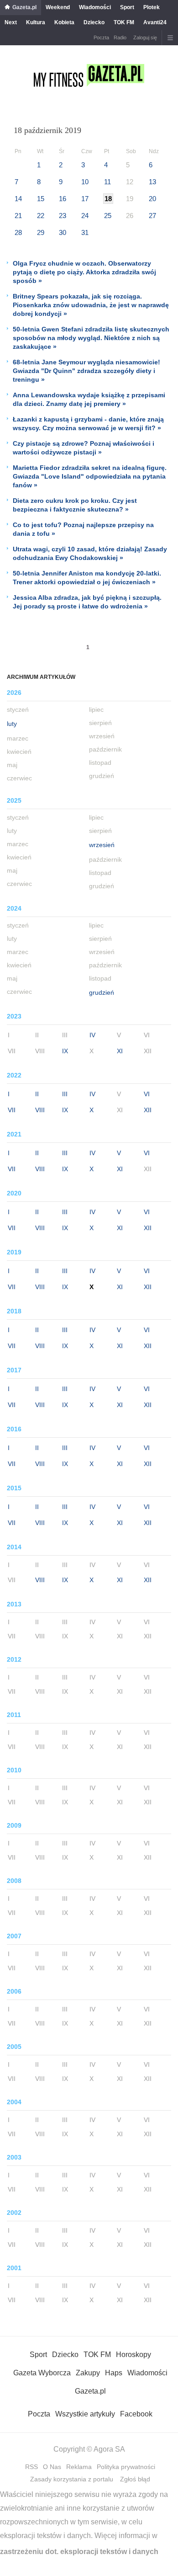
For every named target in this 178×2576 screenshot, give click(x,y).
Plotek (152, 7)
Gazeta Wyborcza (42, 2373)
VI (147, 1094)
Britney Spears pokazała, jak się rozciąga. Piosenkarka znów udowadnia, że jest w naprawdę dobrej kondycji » (91, 305)
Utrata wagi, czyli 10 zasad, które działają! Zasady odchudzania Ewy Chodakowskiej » (90, 553)
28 (18, 232)
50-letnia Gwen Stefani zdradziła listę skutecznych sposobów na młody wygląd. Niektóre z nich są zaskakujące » (91, 338)
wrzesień (102, 845)
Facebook (136, 2414)
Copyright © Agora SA (89, 2449)
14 (18, 199)
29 (41, 232)
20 (152, 199)
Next (11, 22)
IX (65, 1051)
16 (63, 199)
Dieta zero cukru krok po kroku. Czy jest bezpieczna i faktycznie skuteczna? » (75, 505)
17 (85, 199)
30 (63, 232)
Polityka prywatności (126, 2467)
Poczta (101, 37)
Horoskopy (133, 2355)
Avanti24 (155, 22)
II (37, 1094)
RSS (31, 2467)
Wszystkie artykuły (85, 2414)
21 (18, 216)
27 (152, 216)
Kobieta (64, 22)
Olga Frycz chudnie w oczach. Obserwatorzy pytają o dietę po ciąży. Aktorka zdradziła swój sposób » (84, 272)
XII (148, 1110)
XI (120, 1051)
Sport (127, 7)
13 (152, 182)
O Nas (52, 2467)
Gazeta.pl (24, 7)
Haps (114, 2373)
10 (85, 182)
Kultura (36, 22)
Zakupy (88, 2373)
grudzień (102, 992)
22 (41, 216)
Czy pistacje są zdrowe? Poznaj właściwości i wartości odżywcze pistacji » (84, 448)
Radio (120, 37)
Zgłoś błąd (135, 2479)
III (65, 1094)
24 (85, 216)
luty (12, 724)
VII (12, 1110)
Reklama (79, 2467)
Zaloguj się (145, 37)
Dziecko (94, 22)
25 (108, 216)
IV (92, 1035)
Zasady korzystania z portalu (72, 2479)
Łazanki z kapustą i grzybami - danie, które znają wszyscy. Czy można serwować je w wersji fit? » (88, 424)
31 (85, 232)
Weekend (58, 7)
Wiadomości (95, 7)
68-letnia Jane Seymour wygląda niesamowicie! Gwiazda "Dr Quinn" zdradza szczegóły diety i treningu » (86, 371)
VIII (40, 1110)
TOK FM (124, 22)
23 (63, 216)
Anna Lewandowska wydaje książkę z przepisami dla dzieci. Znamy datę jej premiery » (89, 399)
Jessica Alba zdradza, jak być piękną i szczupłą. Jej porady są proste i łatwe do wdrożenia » (87, 602)
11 (107, 182)
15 (41, 199)
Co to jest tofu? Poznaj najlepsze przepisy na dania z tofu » (83, 529)
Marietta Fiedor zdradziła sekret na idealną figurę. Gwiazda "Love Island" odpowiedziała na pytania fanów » (90, 476)
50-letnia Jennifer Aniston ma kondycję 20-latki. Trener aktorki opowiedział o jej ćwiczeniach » (87, 578)
